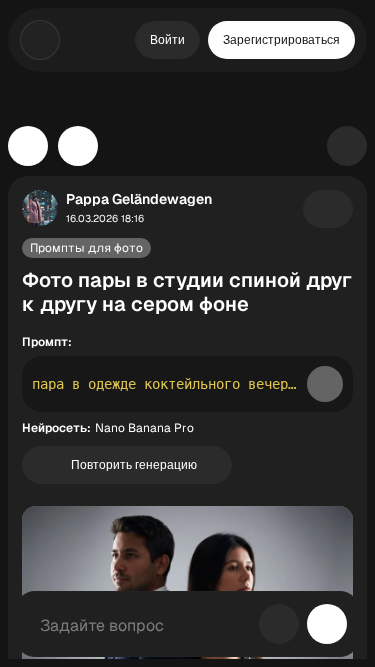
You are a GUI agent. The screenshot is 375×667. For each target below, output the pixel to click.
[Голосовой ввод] (279, 624)
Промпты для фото (86, 248)
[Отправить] (327, 624)
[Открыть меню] (40, 40)
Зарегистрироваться (281, 40)
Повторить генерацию (134, 465)
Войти (167, 40)
